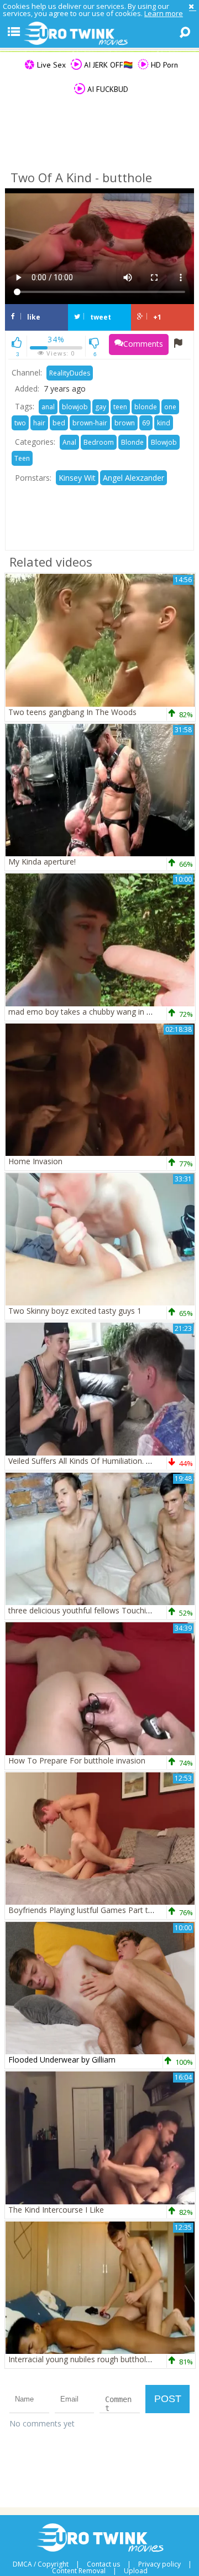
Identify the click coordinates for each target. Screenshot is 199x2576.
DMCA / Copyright (41, 2564)
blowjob (75, 407)
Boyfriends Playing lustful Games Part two (84, 1910)
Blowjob (164, 442)
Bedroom (99, 442)
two (20, 423)
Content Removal (79, 2571)
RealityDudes (70, 373)
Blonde (132, 442)
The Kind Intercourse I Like (56, 2210)
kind (164, 423)
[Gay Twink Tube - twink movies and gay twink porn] (99, 34)
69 (146, 423)
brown (125, 423)
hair (39, 423)
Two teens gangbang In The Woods (72, 712)
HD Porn (163, 65)
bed (59, 423)
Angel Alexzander (133, 478)
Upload (136, 2571)
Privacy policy (159, 2564)
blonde (146, 407)
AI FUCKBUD (107, 89)
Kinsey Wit (77, 478)
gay (101, 407)
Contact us (103, 2564)
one (170, 407)
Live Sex (50, 65)
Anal (69, 442)
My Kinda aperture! (42, 862)
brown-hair (90, 423)
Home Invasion (35, 1161)
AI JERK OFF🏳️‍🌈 (107, 65)
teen (120, 407)
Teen (22, 458)
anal (48, 407)
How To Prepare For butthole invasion (77, 1760)
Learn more (164, 13)
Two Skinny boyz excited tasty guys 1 (75, 1311)
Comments (143, 344)
